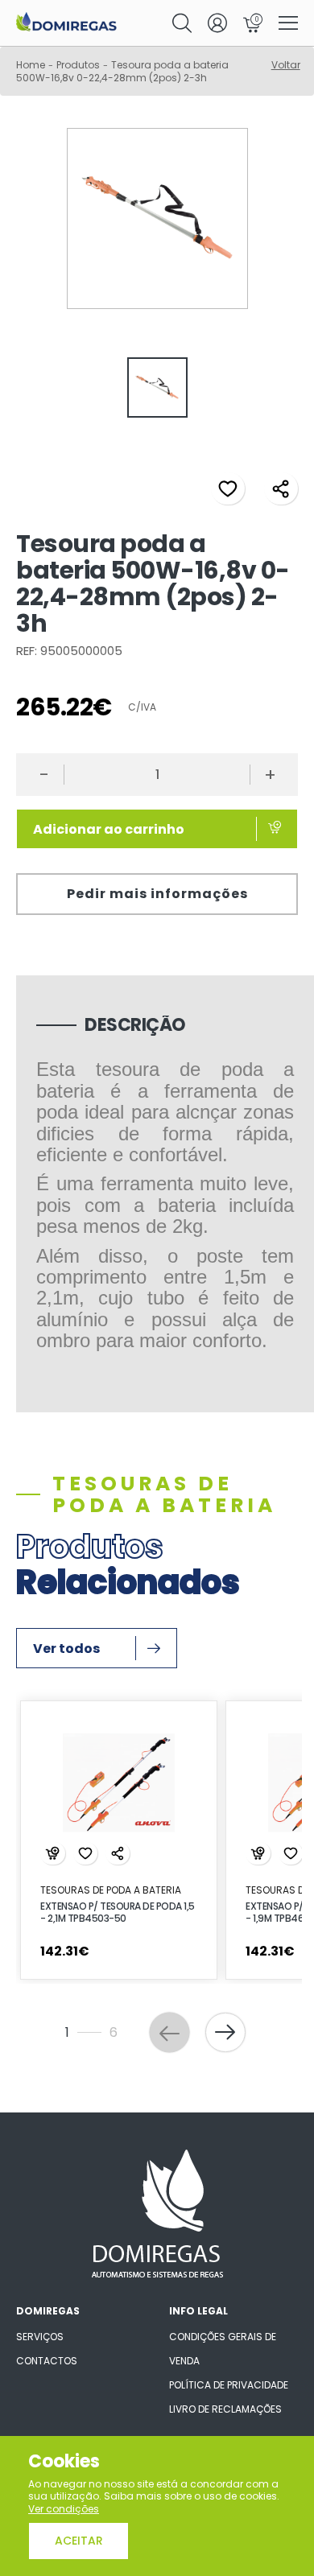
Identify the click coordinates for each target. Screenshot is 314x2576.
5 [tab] (198, 2006)
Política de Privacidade (229, 2385)
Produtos (78, 65)
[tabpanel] (157, 389)
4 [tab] (174, 2006)
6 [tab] (222, 2006)
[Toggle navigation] (288, 24)
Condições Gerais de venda (223, 2349)
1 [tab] (99, 2006)
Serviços (40, 2337)
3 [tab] (150, 2006)
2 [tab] (126, 2006)
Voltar (286, 65)
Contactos (47, 2361)
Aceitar (79, 2541)
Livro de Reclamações (225, 2409)
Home (31, 65)
